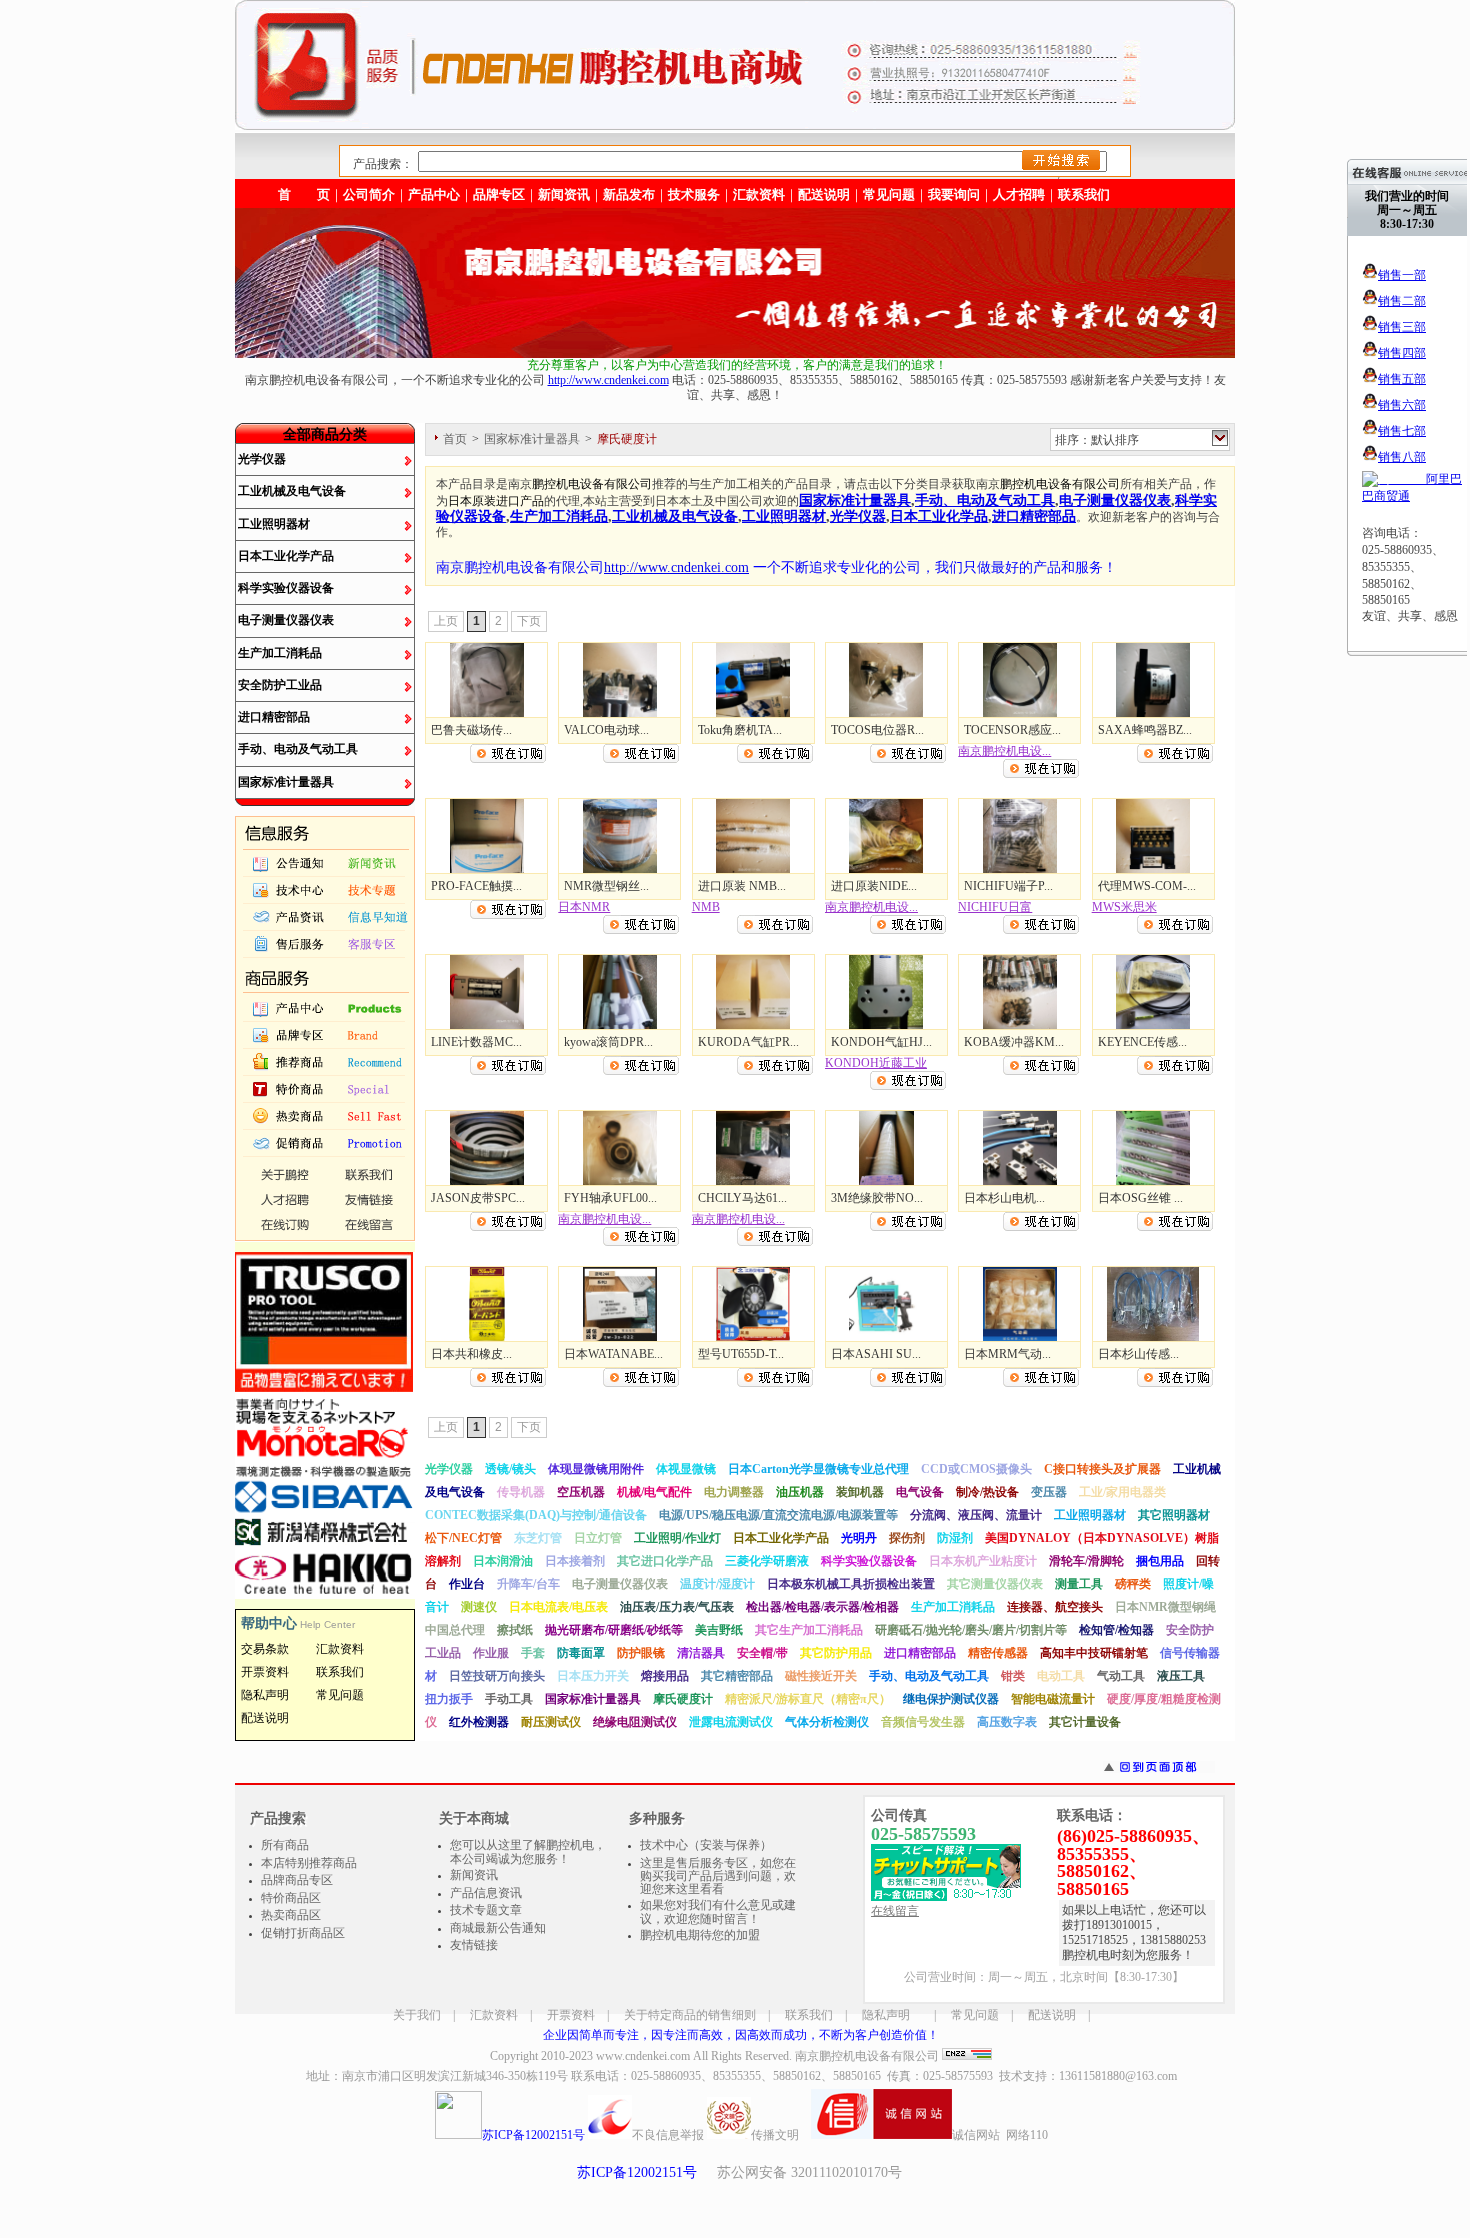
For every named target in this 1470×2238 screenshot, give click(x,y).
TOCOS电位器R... (877, 730)
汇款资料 (494, 2015)
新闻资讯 (564, 194)
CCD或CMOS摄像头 (976, 1469)
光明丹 (859, 1538)
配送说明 (1052, 2015)
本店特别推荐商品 (309, 1863)
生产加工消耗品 (280, 653)
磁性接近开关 (821, 1676)
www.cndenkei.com (643, 2056)
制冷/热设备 (987, 1492)
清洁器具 (701, 1653)
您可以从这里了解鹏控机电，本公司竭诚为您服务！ (528, 1852)
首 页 (304, 194)
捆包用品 (1160, 1561)
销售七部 (1402, 431)
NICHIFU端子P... (1008, 886)
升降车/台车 (528, 1584)
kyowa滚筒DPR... (608, 1042)
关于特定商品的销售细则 (690, 2015)
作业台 (467, 1584)
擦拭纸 (515, 1630)
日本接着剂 (575, 1561)
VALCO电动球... (606, 730)
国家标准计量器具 (286, 782)
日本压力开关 (593, 1676)
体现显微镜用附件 (596, 1469)
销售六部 (1402, 405)
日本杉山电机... (1004, 1198)
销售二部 (1402, 301)
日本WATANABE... (613, 1354)
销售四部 (1402, 353)
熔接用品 (665, 1676)
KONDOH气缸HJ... (881, 1042)
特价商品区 (291, 1898)
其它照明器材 (1174, 1515)
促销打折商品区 (303, 1933)
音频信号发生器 (923, 1722)
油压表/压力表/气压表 (677, 1607)
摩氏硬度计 (683, 1699)
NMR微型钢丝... (606, 886)
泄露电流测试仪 (731, 1722)
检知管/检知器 (1116, 1630)
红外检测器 (479, 1722)
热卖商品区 (291, 1915)
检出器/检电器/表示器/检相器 (822, 1607)
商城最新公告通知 (498, 1928)
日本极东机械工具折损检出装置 (851, 1584)
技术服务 (694, 194)
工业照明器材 (274, 524)
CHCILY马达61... (742, 1198)
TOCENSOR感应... (1012, 730)
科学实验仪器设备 (286, 588)
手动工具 (509, 1699)
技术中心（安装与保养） (706, 1845)
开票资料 (571, 2015)
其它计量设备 (1085, 1722)
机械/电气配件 (654, 1492)
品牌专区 (499, 194)
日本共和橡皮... (471, 1354)
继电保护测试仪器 (951, 1699)
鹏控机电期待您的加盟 (700, 1935)
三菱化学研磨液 (767, 1561)
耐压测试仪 (551, 1722)
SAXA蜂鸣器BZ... (1145, 730)
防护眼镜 (641, 1653)
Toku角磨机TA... (740, 730)
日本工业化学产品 (286, 556)
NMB (706, 907)
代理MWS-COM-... (1147, 886)
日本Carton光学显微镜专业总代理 (818, 1469)
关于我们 (417, 2015)
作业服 (491, 1653)
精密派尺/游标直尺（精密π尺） (808, 1699)
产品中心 (434, 194)
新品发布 (629, 194)
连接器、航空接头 (1055, 1607)
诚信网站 (976, 2135)
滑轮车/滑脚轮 (1086, 1561)
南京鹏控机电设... (1004, 751)
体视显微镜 (686, 1469)
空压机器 (581, 1492)
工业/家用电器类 (1122, 1492)
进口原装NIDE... (874, 886)
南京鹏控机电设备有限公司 (867, 2056)
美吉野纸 (719, 1630)
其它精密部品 (737, 1676)
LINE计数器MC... (476, 1042)
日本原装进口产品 (496, 501)
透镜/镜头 (510, 1469)
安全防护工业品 (280, 685)
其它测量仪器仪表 (995, 1584)
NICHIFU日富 (995, 907)
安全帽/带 (762, 1653)
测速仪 (479, 1607)
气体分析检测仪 (827, 1722)
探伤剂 (907, 1538)
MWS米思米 (1124, 907)
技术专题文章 (486, 1910)
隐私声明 (886, 2015)
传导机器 (521, 1492)
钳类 (1013, 1676)
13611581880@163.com (1118, 2076)
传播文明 (775, 2135)
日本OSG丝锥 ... (1140, 1198)
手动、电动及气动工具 (298, 749)
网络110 (1027, 2135)
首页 (455, 439)
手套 (533, 1653)
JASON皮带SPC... (478, 1198)
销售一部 (1402, 275)
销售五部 (1402, 379)
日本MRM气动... (1007, 1354)
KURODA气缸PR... (748, 1042)
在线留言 (895, 1911)
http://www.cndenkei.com (608, 380)
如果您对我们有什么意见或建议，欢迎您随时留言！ (718, 1912)
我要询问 (954, 194)
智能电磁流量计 (1053, 1699)
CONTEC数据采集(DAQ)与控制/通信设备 (536, 1515)
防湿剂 (955, 1538)
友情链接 (474, 1945)
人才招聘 (1019, 194)
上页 (446, 621)
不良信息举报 (668, 2135)
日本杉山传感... (1138, 1354)
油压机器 (800, 1492)
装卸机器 (860, 1492)
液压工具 (1181, 1676)
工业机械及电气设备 (292, 491)
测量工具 (1079, 1584)
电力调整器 (734, 1492)
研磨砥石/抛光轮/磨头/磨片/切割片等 (971, 1630)
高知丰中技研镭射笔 (1094, 1653)
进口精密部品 (274, 717)
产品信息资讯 (486, 1893)
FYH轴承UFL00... (610, 1198)
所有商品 (285, 1845)
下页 (529, 621)
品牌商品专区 (297, 1880)
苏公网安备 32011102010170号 (809, 2172)
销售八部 (1402, 457)
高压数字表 (1007, 1722)
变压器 (1049, 1492)
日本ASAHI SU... (876, 1354)
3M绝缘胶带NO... (877, 1198)
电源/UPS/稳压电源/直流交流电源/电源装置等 (778, 1515)
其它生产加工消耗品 (809, 1630)
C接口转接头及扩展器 (1102, 1469)
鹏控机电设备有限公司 (592, 484)
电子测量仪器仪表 (286, 620)
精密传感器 (998, 1653)
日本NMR (584, 907)
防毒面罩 (581, 1653)
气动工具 (1121, 1676)
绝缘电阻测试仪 (635, 1722)
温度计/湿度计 (717, 1584)
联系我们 (1084, 194)
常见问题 (975, 2015)
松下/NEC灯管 (463, 1538)
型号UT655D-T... (741, 1354)
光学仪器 (262, 459)
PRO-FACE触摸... (476, 886)
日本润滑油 (503, 1561)
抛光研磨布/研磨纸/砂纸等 (614, 1630)
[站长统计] (967, 2056)
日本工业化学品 (939, 516)
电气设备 (920, 1492)
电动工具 (1061, 1676)
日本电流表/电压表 (558, 1607)
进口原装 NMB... (742, 886)
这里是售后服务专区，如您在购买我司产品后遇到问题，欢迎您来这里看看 (718, 1876)
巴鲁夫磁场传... (471, 730)
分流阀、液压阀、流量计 (976, 1515)
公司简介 (369, 194)
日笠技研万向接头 (497, 1676)
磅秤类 (1133, 1584)
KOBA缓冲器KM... (1014, 1042)
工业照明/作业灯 (677, 1538)
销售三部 (1402, 327)
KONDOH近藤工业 (876, 1063)
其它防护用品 (836, 1653)
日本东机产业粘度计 (983, 1561)
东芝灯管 (538, 1538)
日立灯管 (598, 1538)
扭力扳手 (449, 1699)
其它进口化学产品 (665, 1561)
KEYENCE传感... (1142, 1042)
